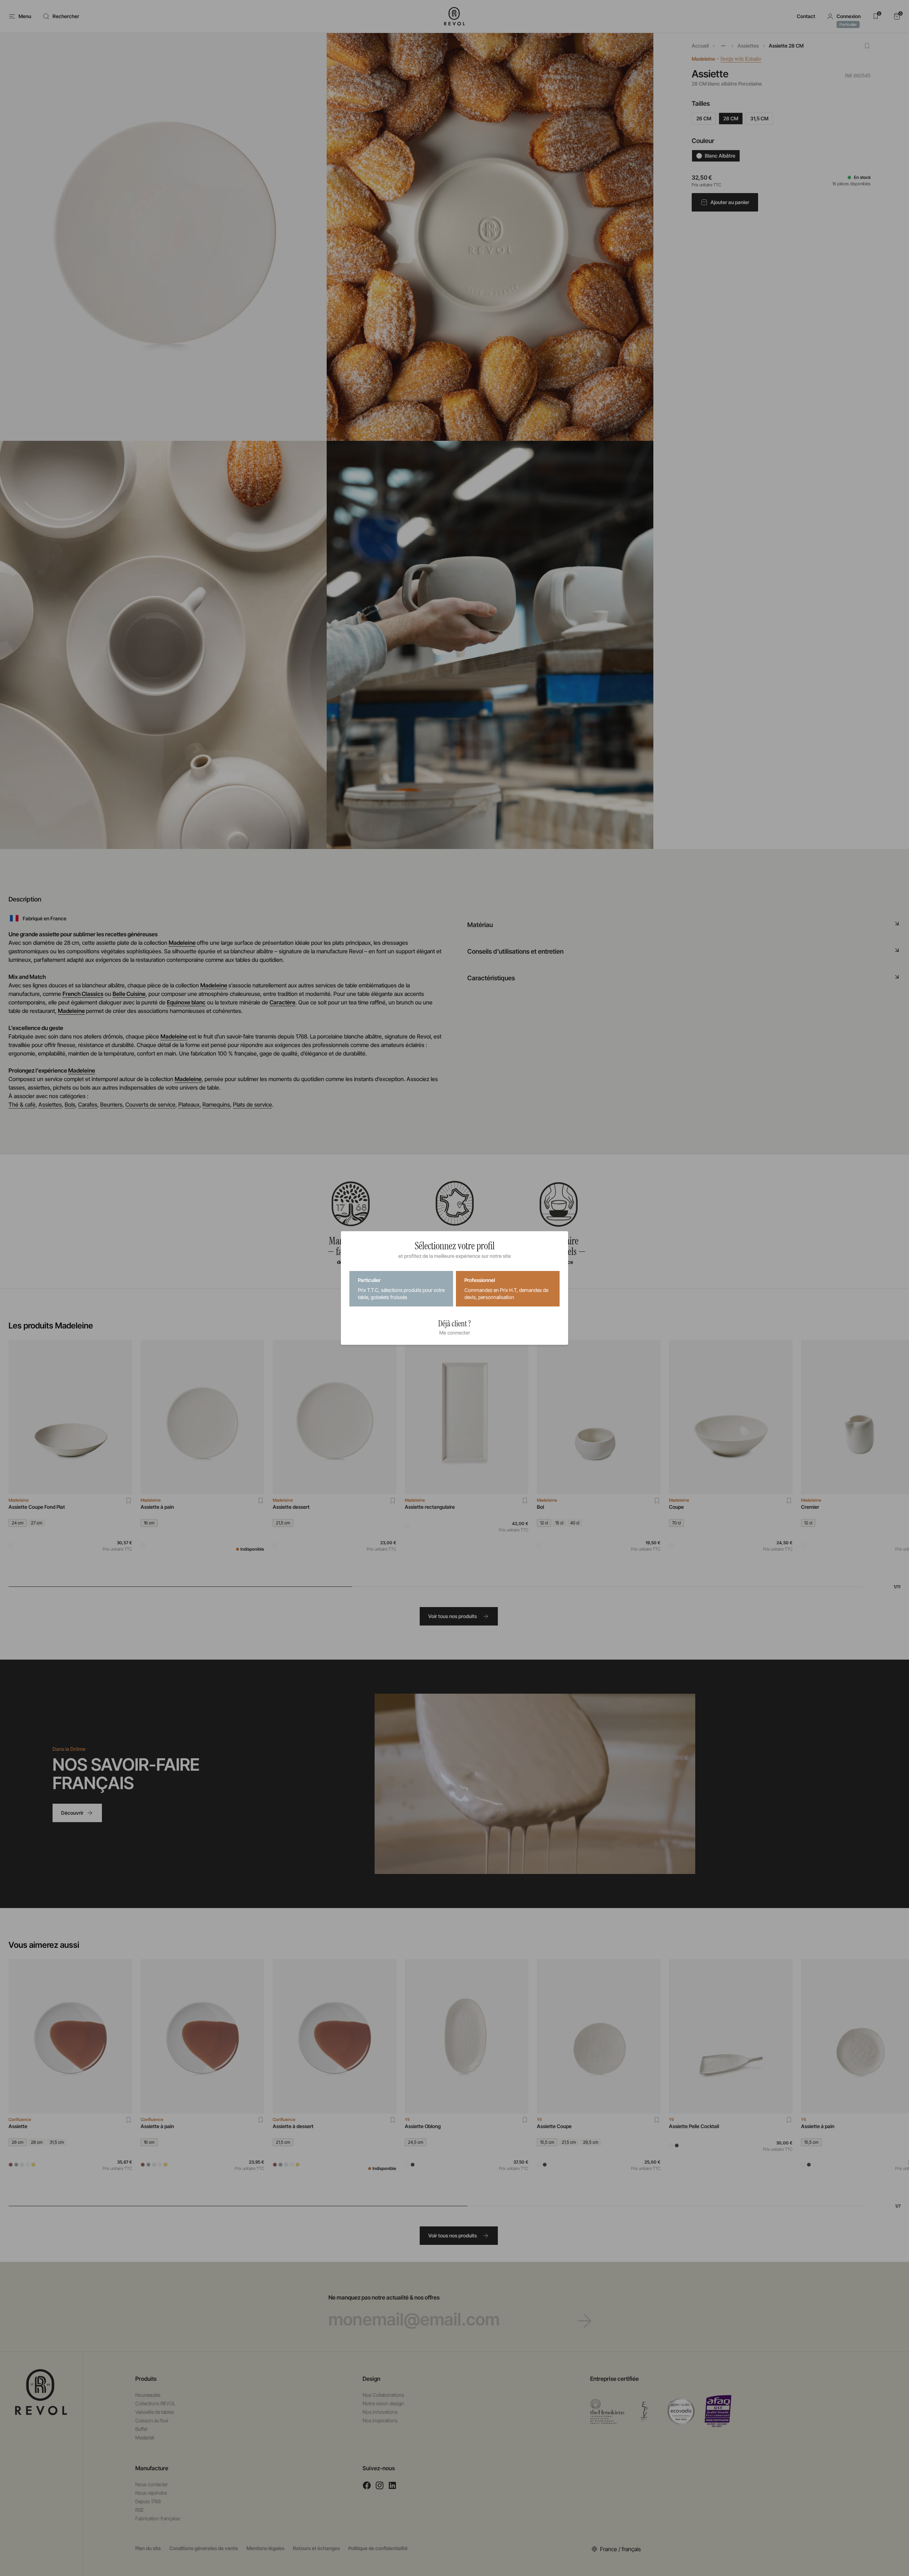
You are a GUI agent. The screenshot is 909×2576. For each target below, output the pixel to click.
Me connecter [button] (455, 1333)
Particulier (401, 1289)
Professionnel (506, 1289)
